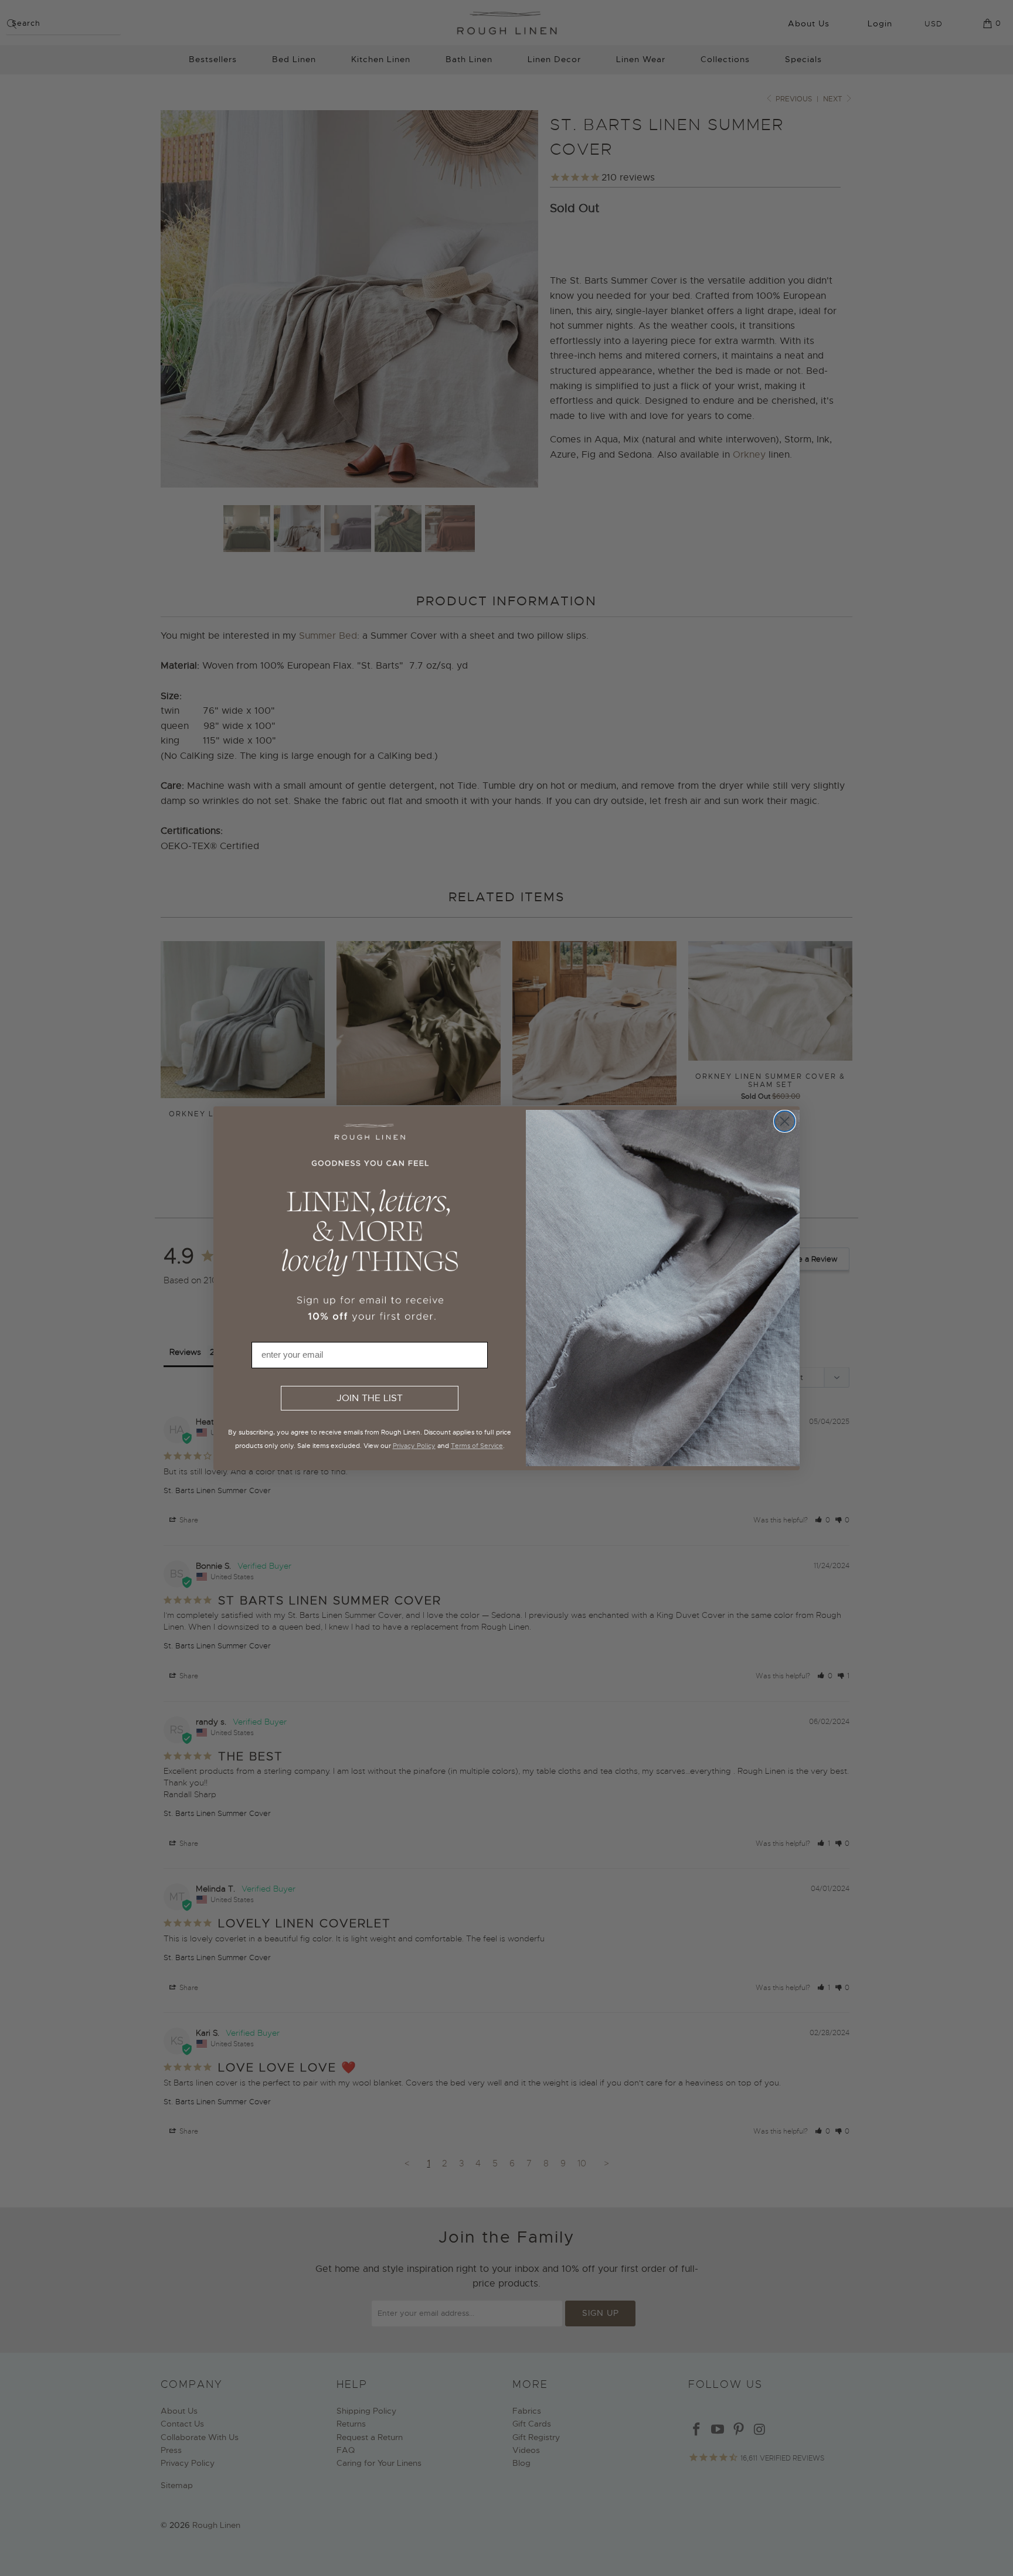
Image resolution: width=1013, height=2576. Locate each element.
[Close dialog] (785, 1121)
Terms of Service (477, 1446)
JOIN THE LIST (370, 1398)
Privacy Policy (414, 1446)
